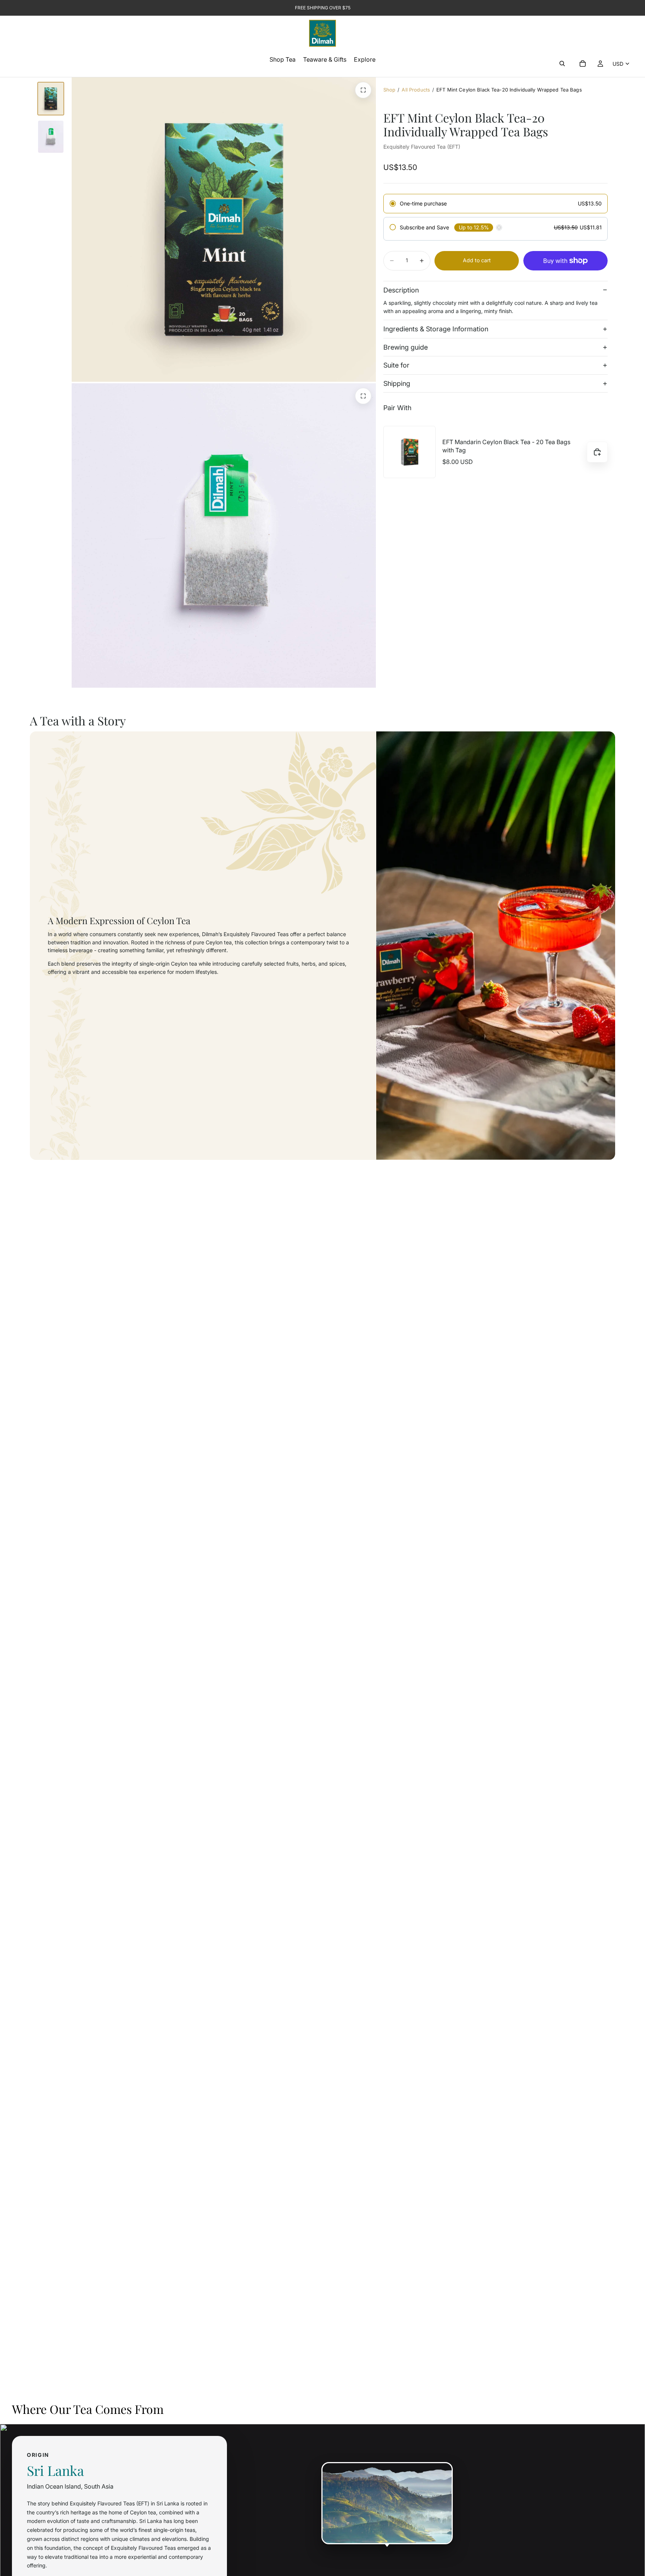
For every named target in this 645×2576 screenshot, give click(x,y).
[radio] (496, 204)
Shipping (397, 383)
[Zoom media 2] (363, 90)
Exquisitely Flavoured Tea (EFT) (422, 147)
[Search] (562, 64)
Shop (390, 90)
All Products (416, 90)
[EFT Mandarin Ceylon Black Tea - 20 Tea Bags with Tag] (409, 452)
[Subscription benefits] (499, 227)
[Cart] (583, 64)
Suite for (396, 366)
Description (401, 290)
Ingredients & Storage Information (436, 329)
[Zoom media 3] (363, 396)
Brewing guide (406, 347)
